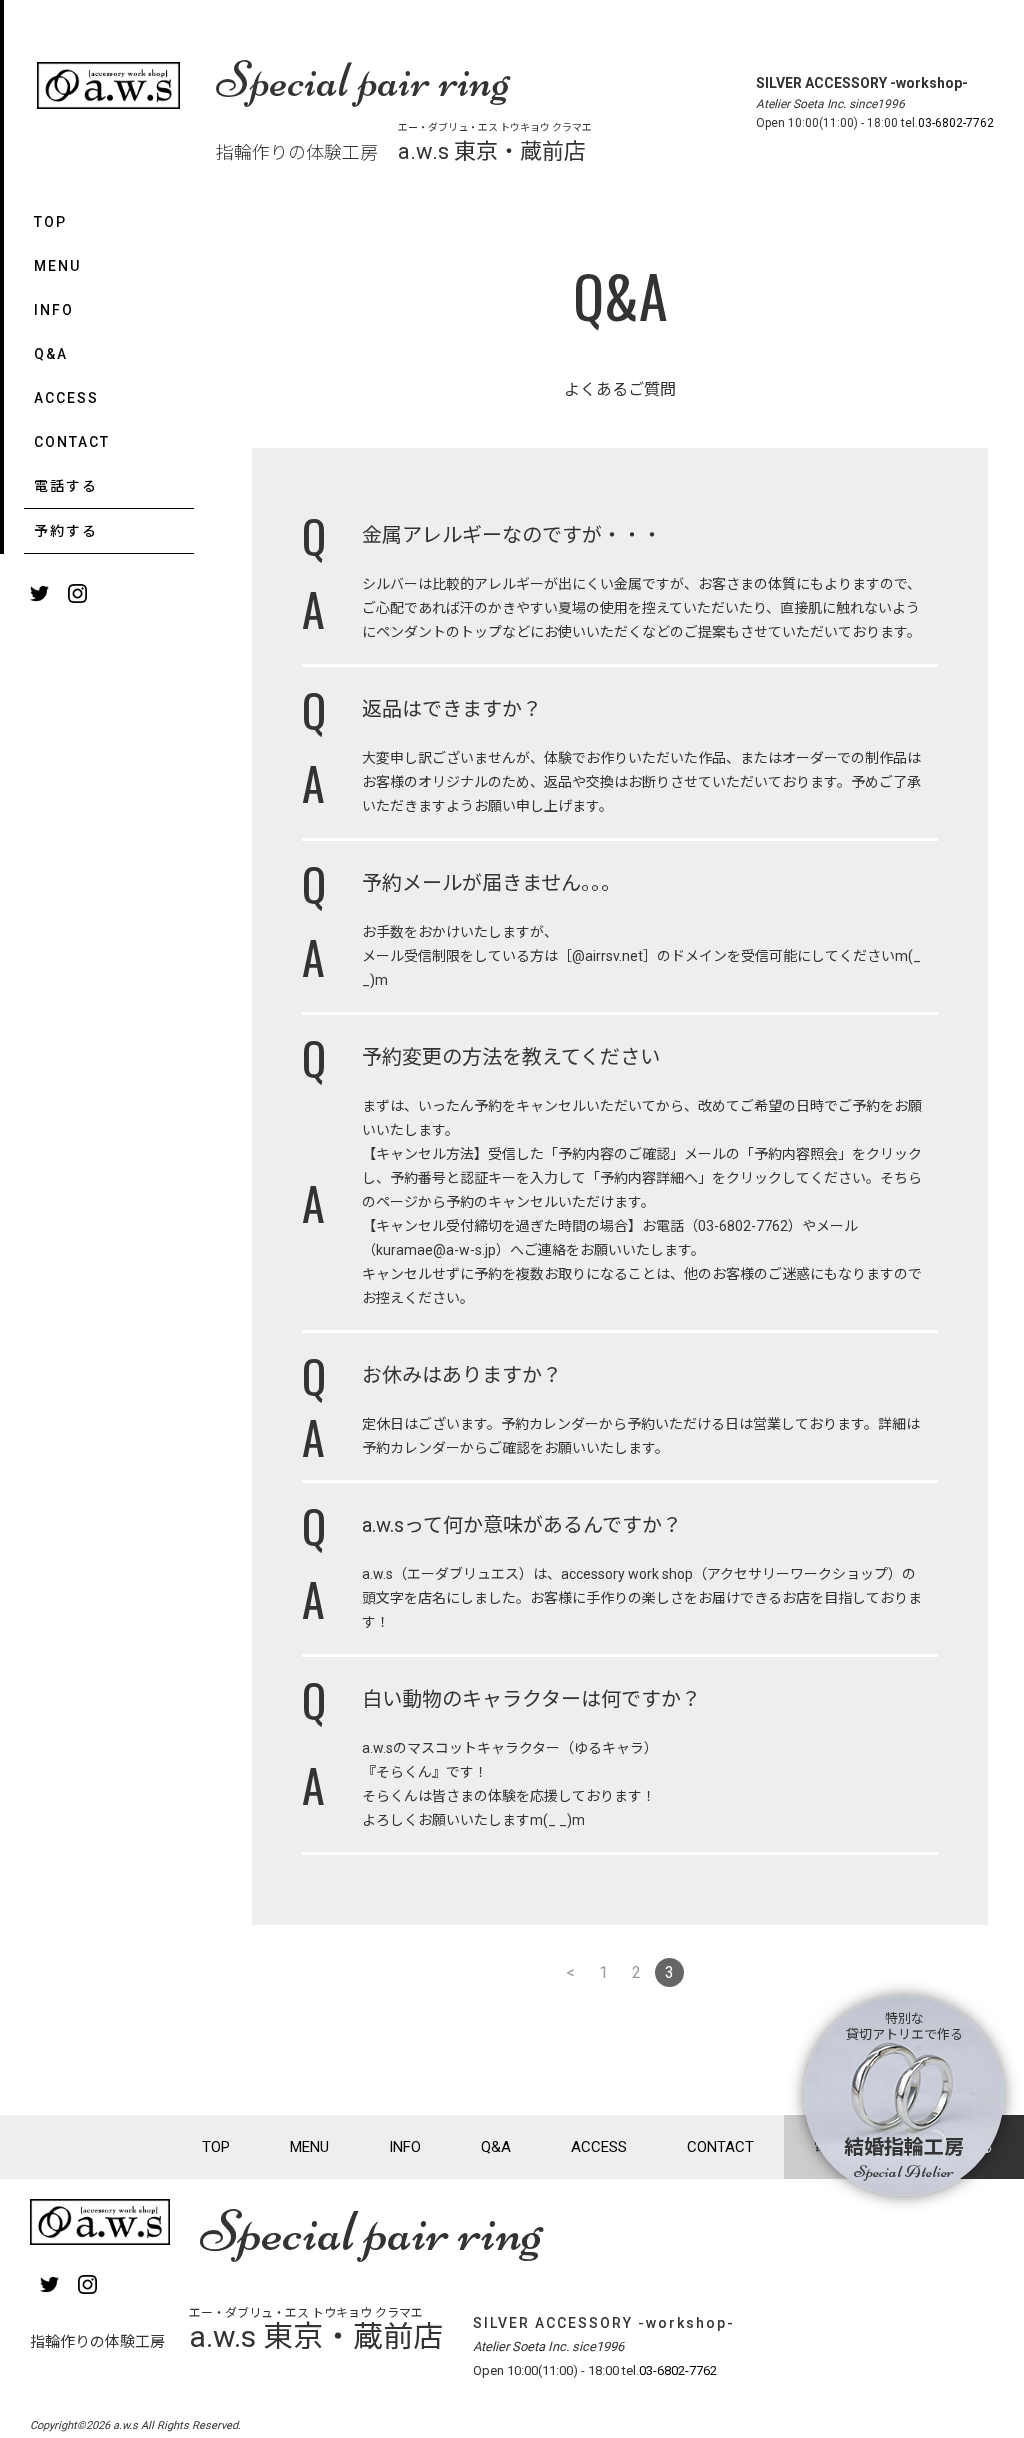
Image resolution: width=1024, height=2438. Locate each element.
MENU (57, 266)
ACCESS (66, 398)
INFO (54, 310)
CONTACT (72, 442)
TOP (50, 222)
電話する (66, 486)
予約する (66, 531)
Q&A (51, 354)
